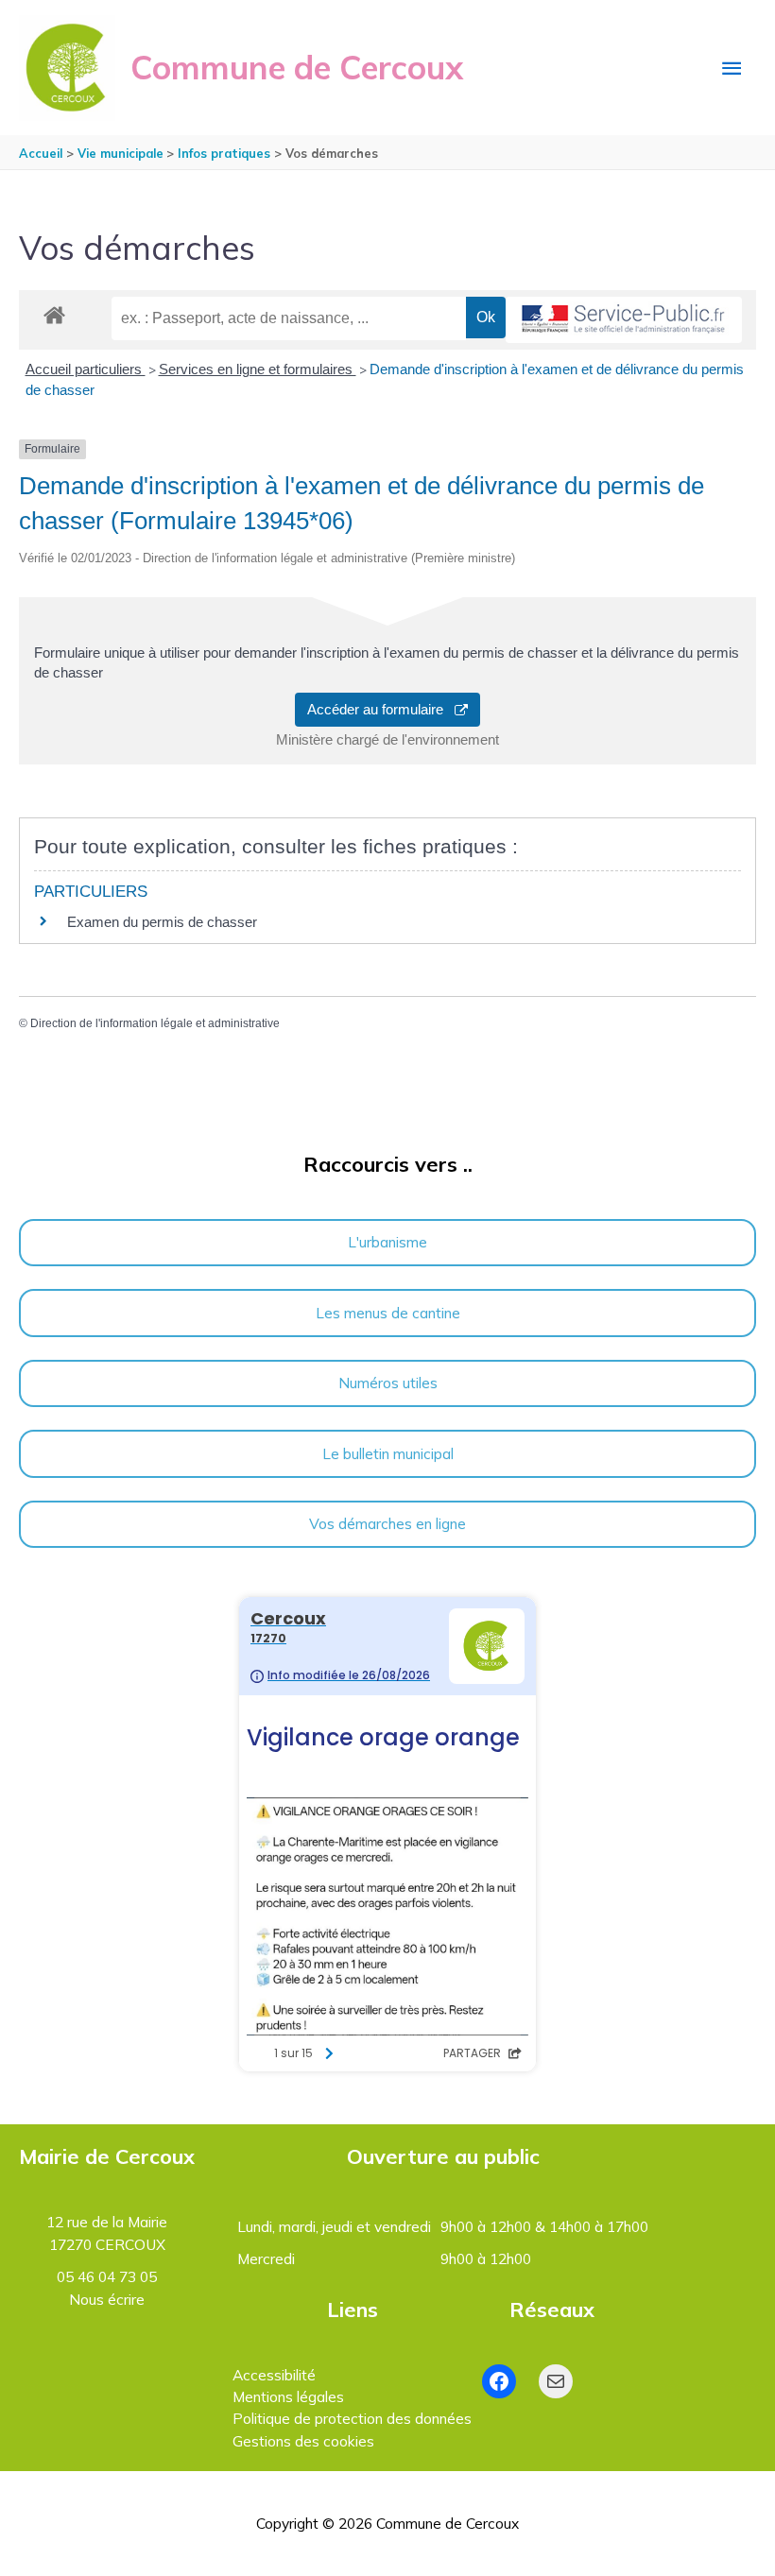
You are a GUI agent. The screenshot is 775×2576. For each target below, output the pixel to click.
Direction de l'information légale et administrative (155, 1023)
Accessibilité (274, 2375)
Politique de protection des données (352, 2418)
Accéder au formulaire (381, 709)
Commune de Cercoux (297, 67)
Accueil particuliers (86, 369)
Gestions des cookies (303, 2441)
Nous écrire (107, 2299)
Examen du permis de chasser (164, 922)
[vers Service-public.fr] (624, 320)
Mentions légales (288, 2396)
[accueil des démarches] (54, 312)
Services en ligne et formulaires (258, 369)
